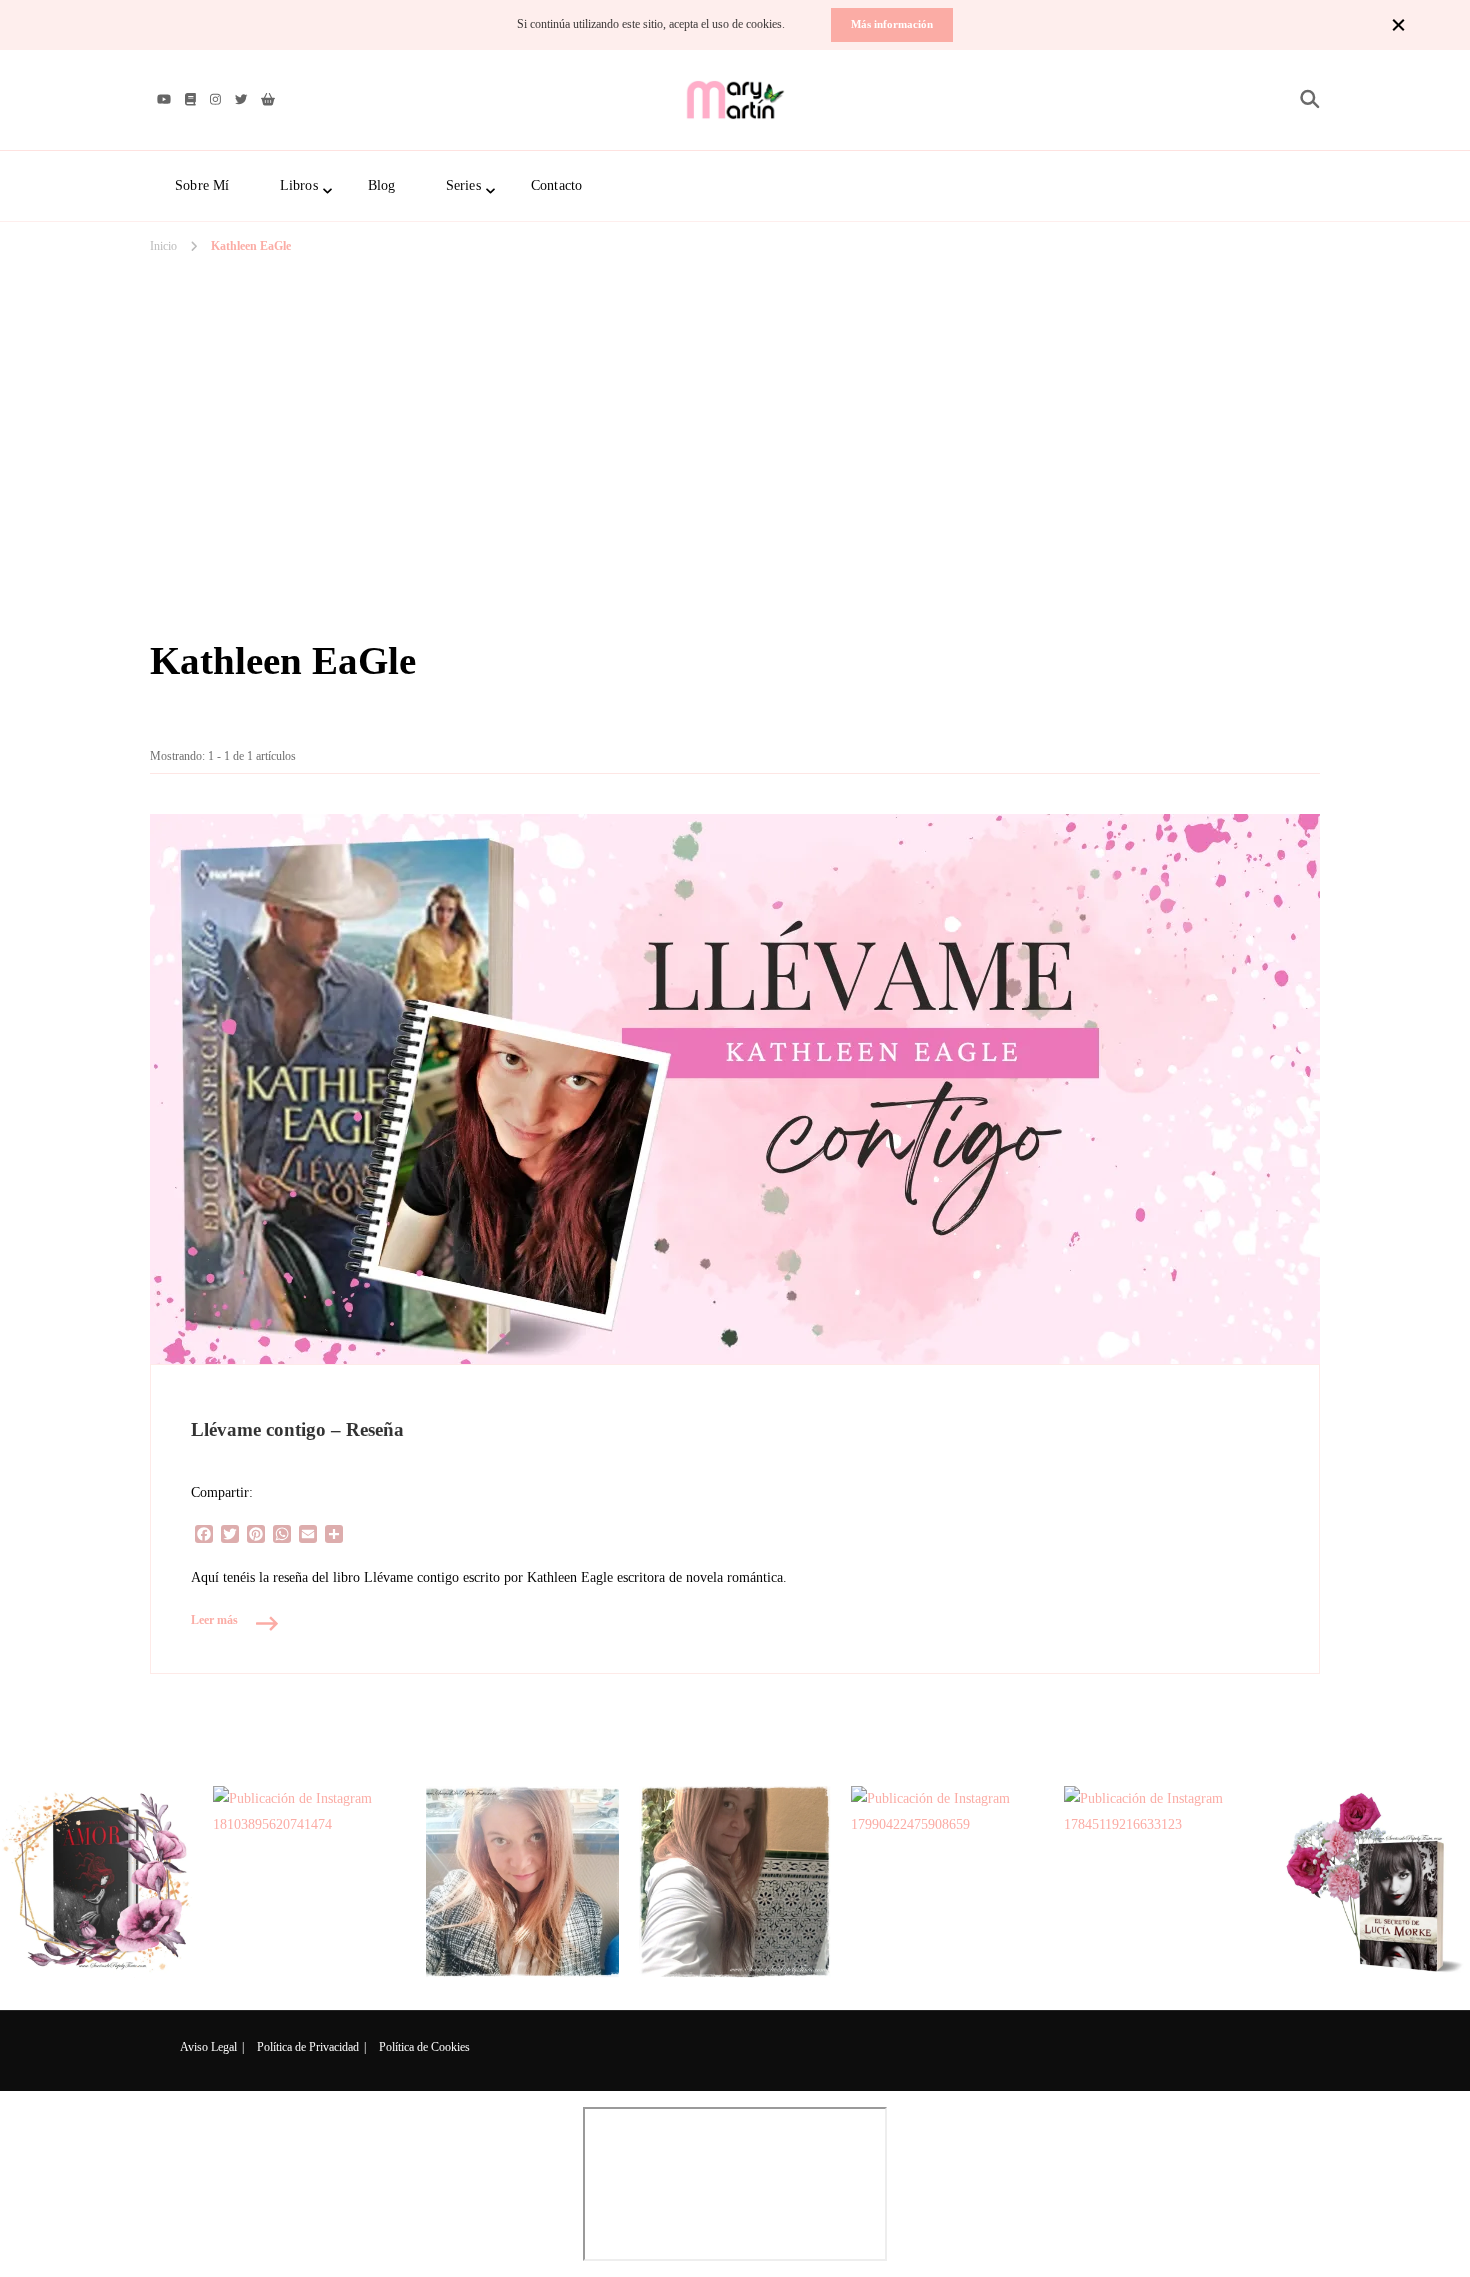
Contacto (557, 185)
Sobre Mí (202, 185)
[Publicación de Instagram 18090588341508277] (522, 1882)
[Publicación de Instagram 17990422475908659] (947, 1882)
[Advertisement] (735, 359)
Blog (382, 185)
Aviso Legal (208, 2047)
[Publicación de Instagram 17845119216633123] (1160, 1882)
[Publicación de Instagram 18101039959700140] (1373, 1882)
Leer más (214, 1620)
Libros (299, 185)
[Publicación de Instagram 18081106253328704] (735, 1882)
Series (463, 185)
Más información (892, 24)
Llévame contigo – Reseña (297, 1429)
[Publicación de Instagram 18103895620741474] (309, 1882)
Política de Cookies (424, 2047)
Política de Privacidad (308, 2047)
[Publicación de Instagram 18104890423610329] (96, 1882)
